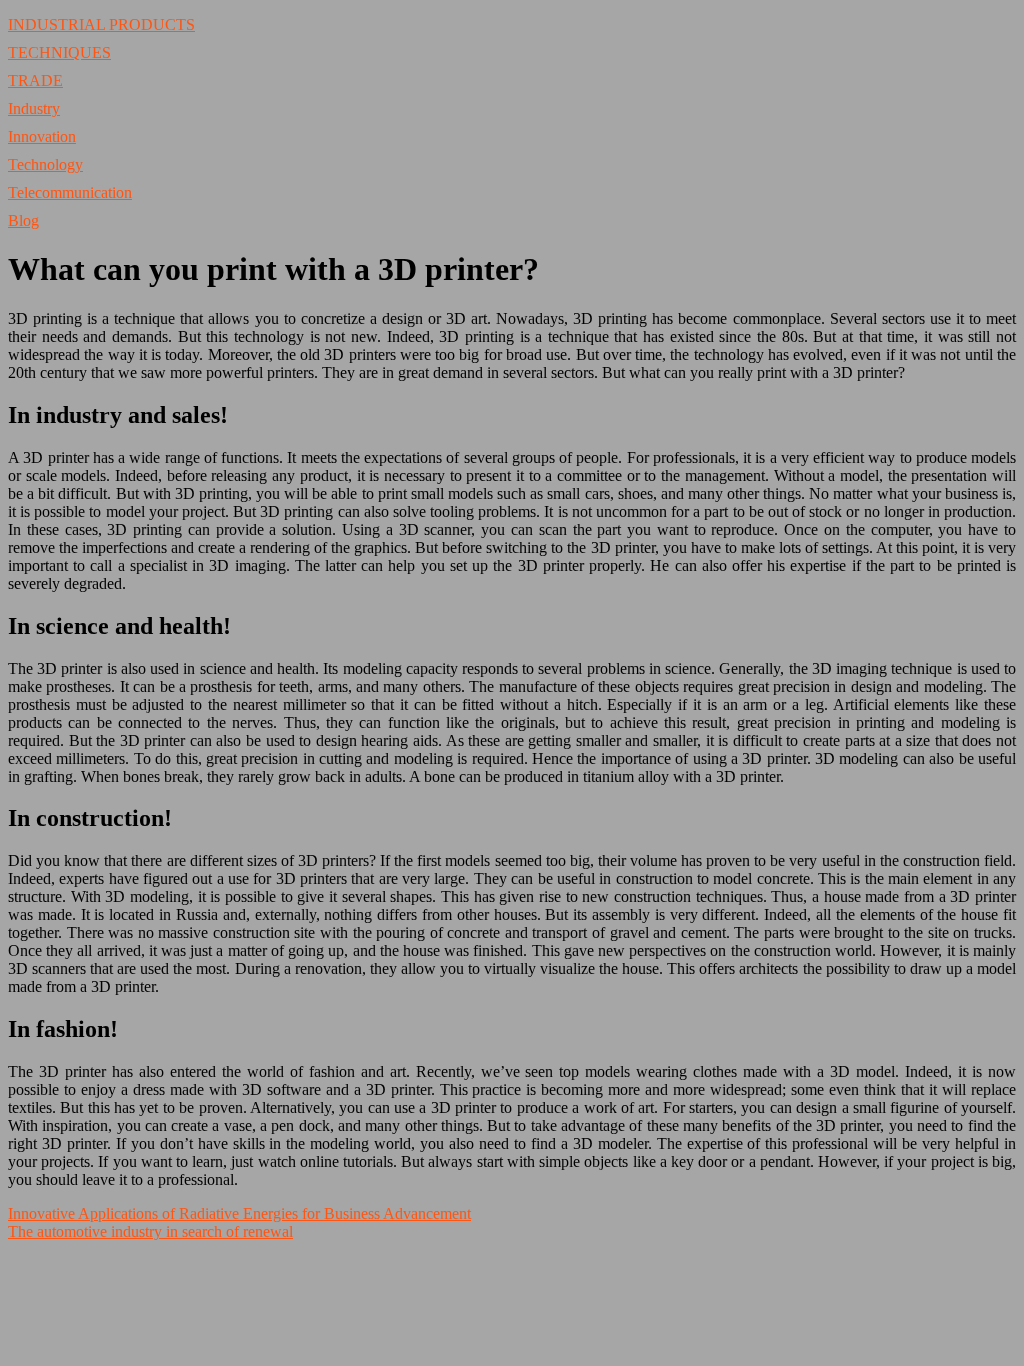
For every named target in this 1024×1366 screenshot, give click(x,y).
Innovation (42, 136)
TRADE (35, 80)
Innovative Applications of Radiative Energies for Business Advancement (239, 1213)
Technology (45, 164)
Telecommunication (70, 192)
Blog (23, 220)
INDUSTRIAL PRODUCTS (101, 24)
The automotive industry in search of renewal (150, 1231)
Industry (34, 108)
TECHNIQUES (59, 52)
